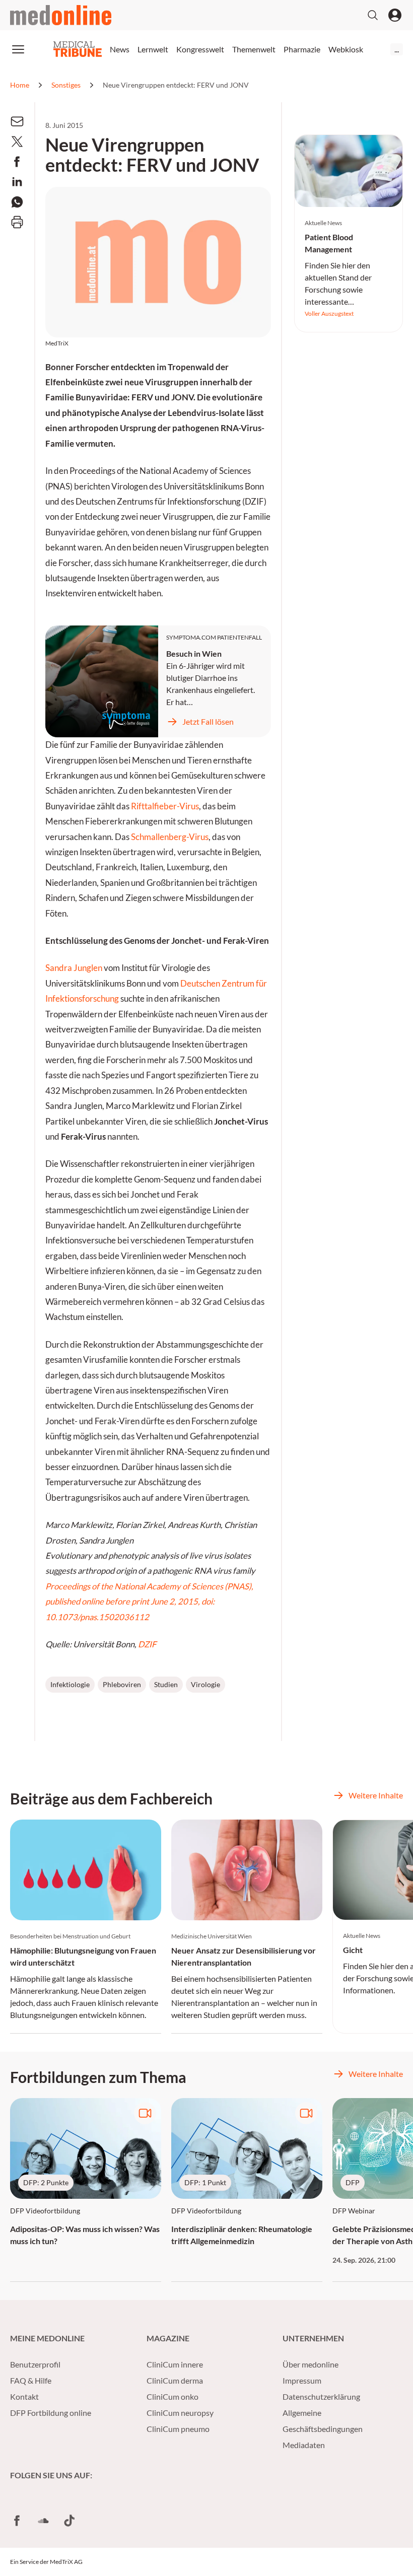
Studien (166, 1684)
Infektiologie (70, 1684)
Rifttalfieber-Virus (165, 806)
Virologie (205, 1684)
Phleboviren (122, 1684)
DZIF (147, 1644)
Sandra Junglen (74, 968)
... (397, 49)
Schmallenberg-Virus (170, 837)
